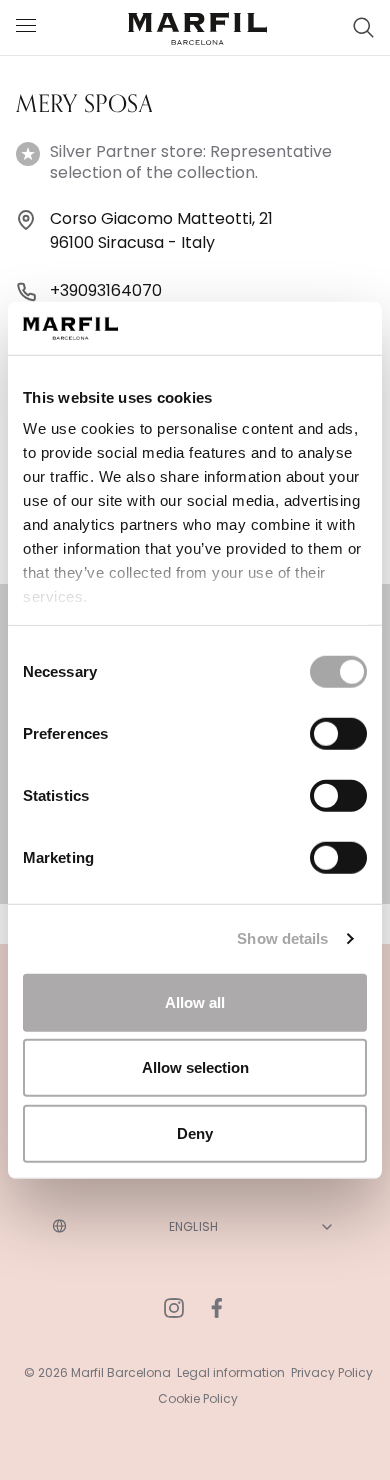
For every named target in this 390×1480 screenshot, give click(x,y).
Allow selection (195, 1067)
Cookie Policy (198, 1398)
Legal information (231, 1372)
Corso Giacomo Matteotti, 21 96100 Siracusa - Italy (161, 230)
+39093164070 (106, 290)
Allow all (195, 1001)
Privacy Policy (332, 1372)
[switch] (338, 733)
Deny (195, 1132)
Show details (282, 938)
